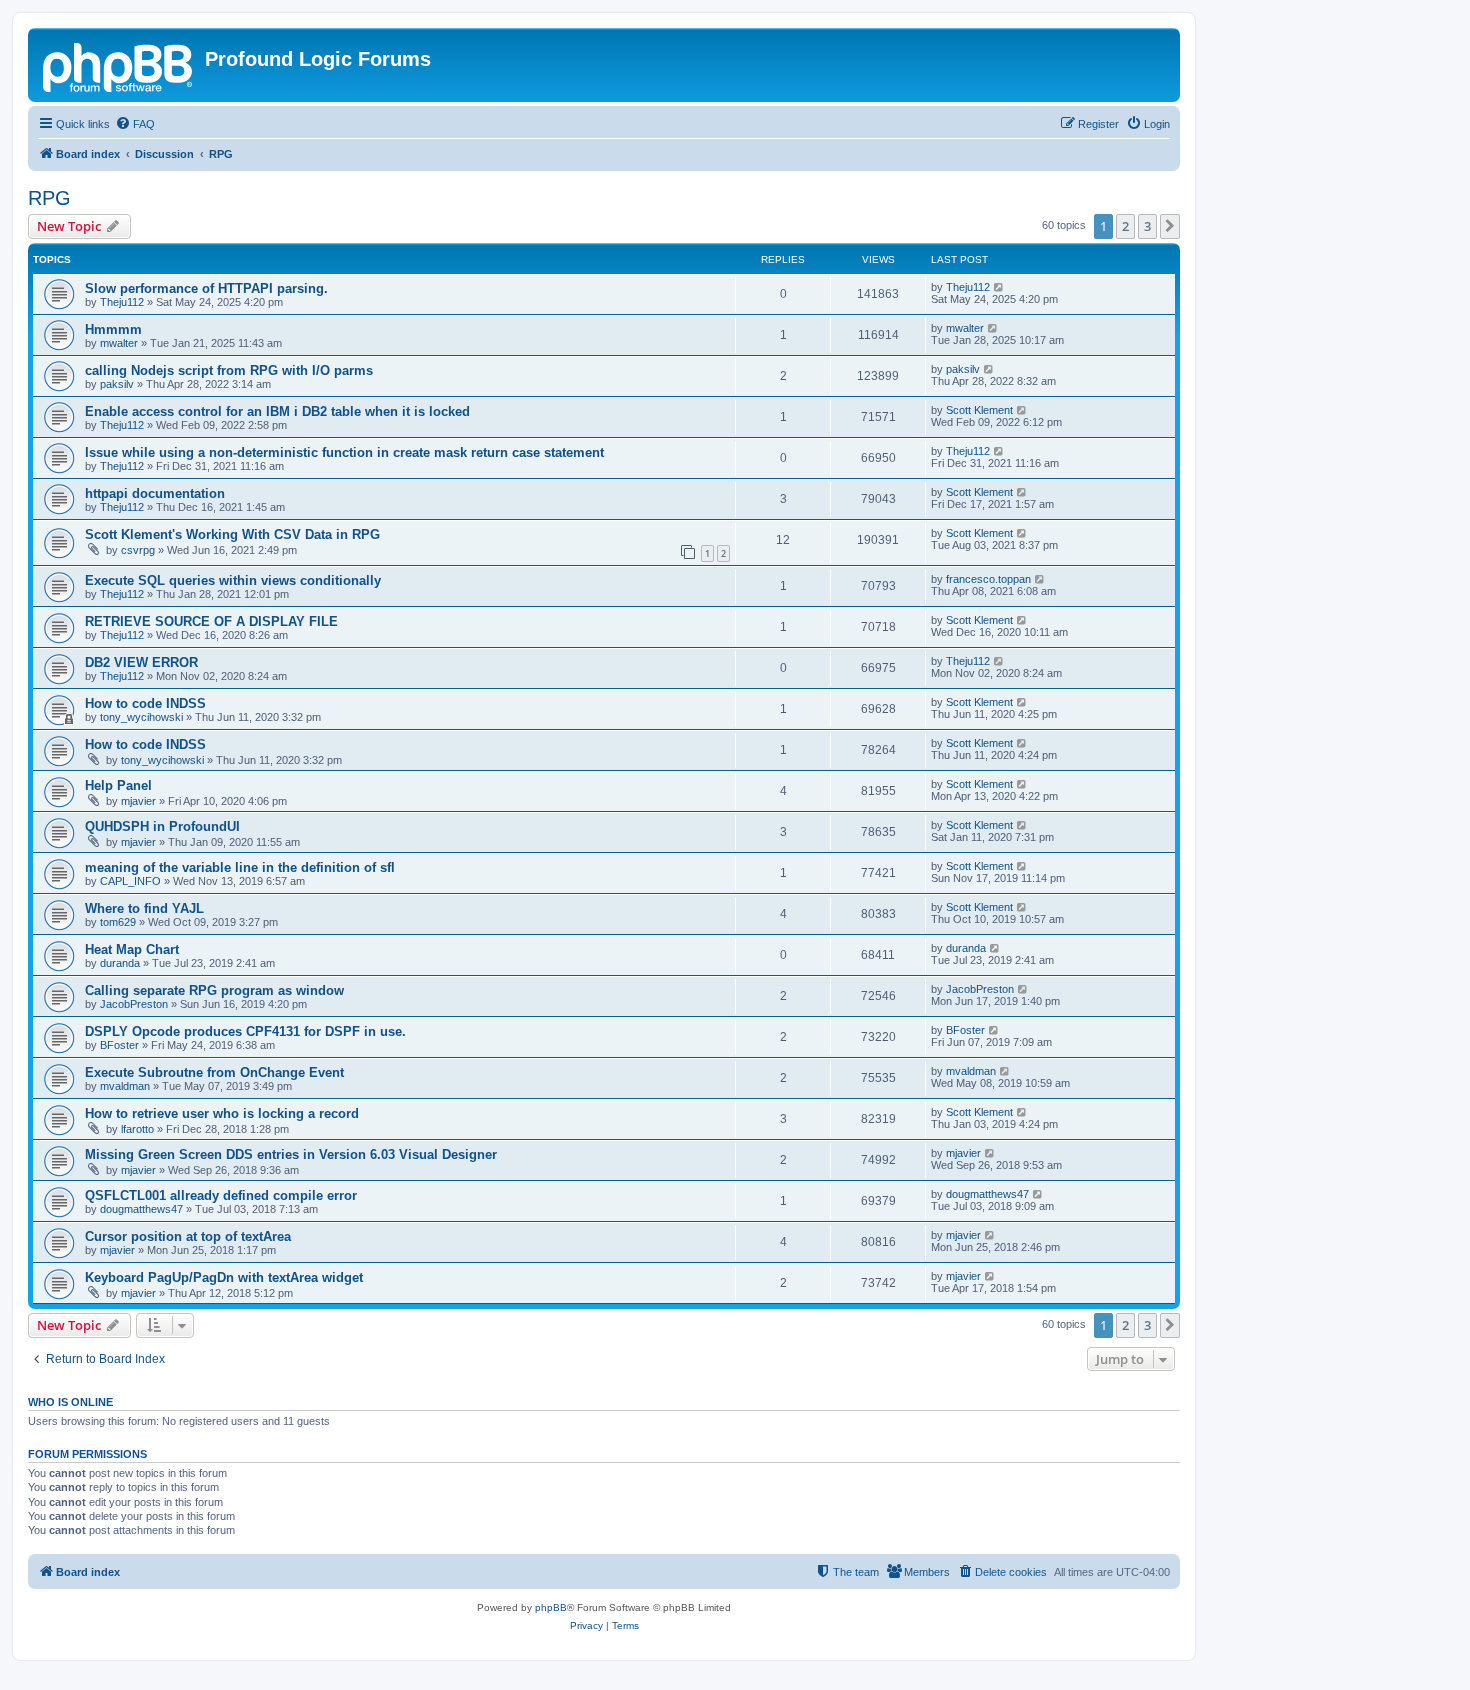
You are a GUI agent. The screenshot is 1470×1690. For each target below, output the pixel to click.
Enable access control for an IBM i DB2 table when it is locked (277, 411)
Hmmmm (113, 329)
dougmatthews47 (141, 1209)
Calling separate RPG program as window (214, 990)
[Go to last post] (999, 287)
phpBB (551, 1607)
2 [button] (1125, 226)
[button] (1170, 226)
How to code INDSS (145, 703)
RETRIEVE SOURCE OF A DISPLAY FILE (211, 621)
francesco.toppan (988, 579)
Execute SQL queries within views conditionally (233, 580)
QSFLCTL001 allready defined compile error (221, 1195)
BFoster (119, 1045)
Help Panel (118, 785)
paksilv (117, 384)
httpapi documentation (155, 493)
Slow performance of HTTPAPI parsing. (206, 288)
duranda (120, 963)
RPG (49, 198)
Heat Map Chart (132, 949)
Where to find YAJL (144, 908)
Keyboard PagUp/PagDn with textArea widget (224, 1277)
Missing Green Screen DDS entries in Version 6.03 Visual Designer (291, 1154)
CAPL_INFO (130, 881)
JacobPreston (134, 1004)
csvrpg (138, 550)
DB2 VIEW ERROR (141, 662)
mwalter (119, 343)
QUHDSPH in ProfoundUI (162, 826)
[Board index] (119, 65)
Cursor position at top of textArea (188, 1236)
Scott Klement (979, 410)
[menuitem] (135, 124)
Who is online (70, 1402)
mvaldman (125, 1086)
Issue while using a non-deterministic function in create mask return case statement (344, 452)
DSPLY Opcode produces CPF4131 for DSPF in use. (245, 1031)
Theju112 (122, 302)
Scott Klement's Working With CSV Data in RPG (232, 534)
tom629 (118, 922)
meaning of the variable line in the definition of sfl (240, 867)
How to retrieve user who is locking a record (222, 1113)
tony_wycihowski (141, 717)
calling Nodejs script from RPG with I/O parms (229, 370)
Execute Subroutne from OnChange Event (214, 1072)
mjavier (138, 801)
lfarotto (137, 1129)
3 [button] (1147, 226)
